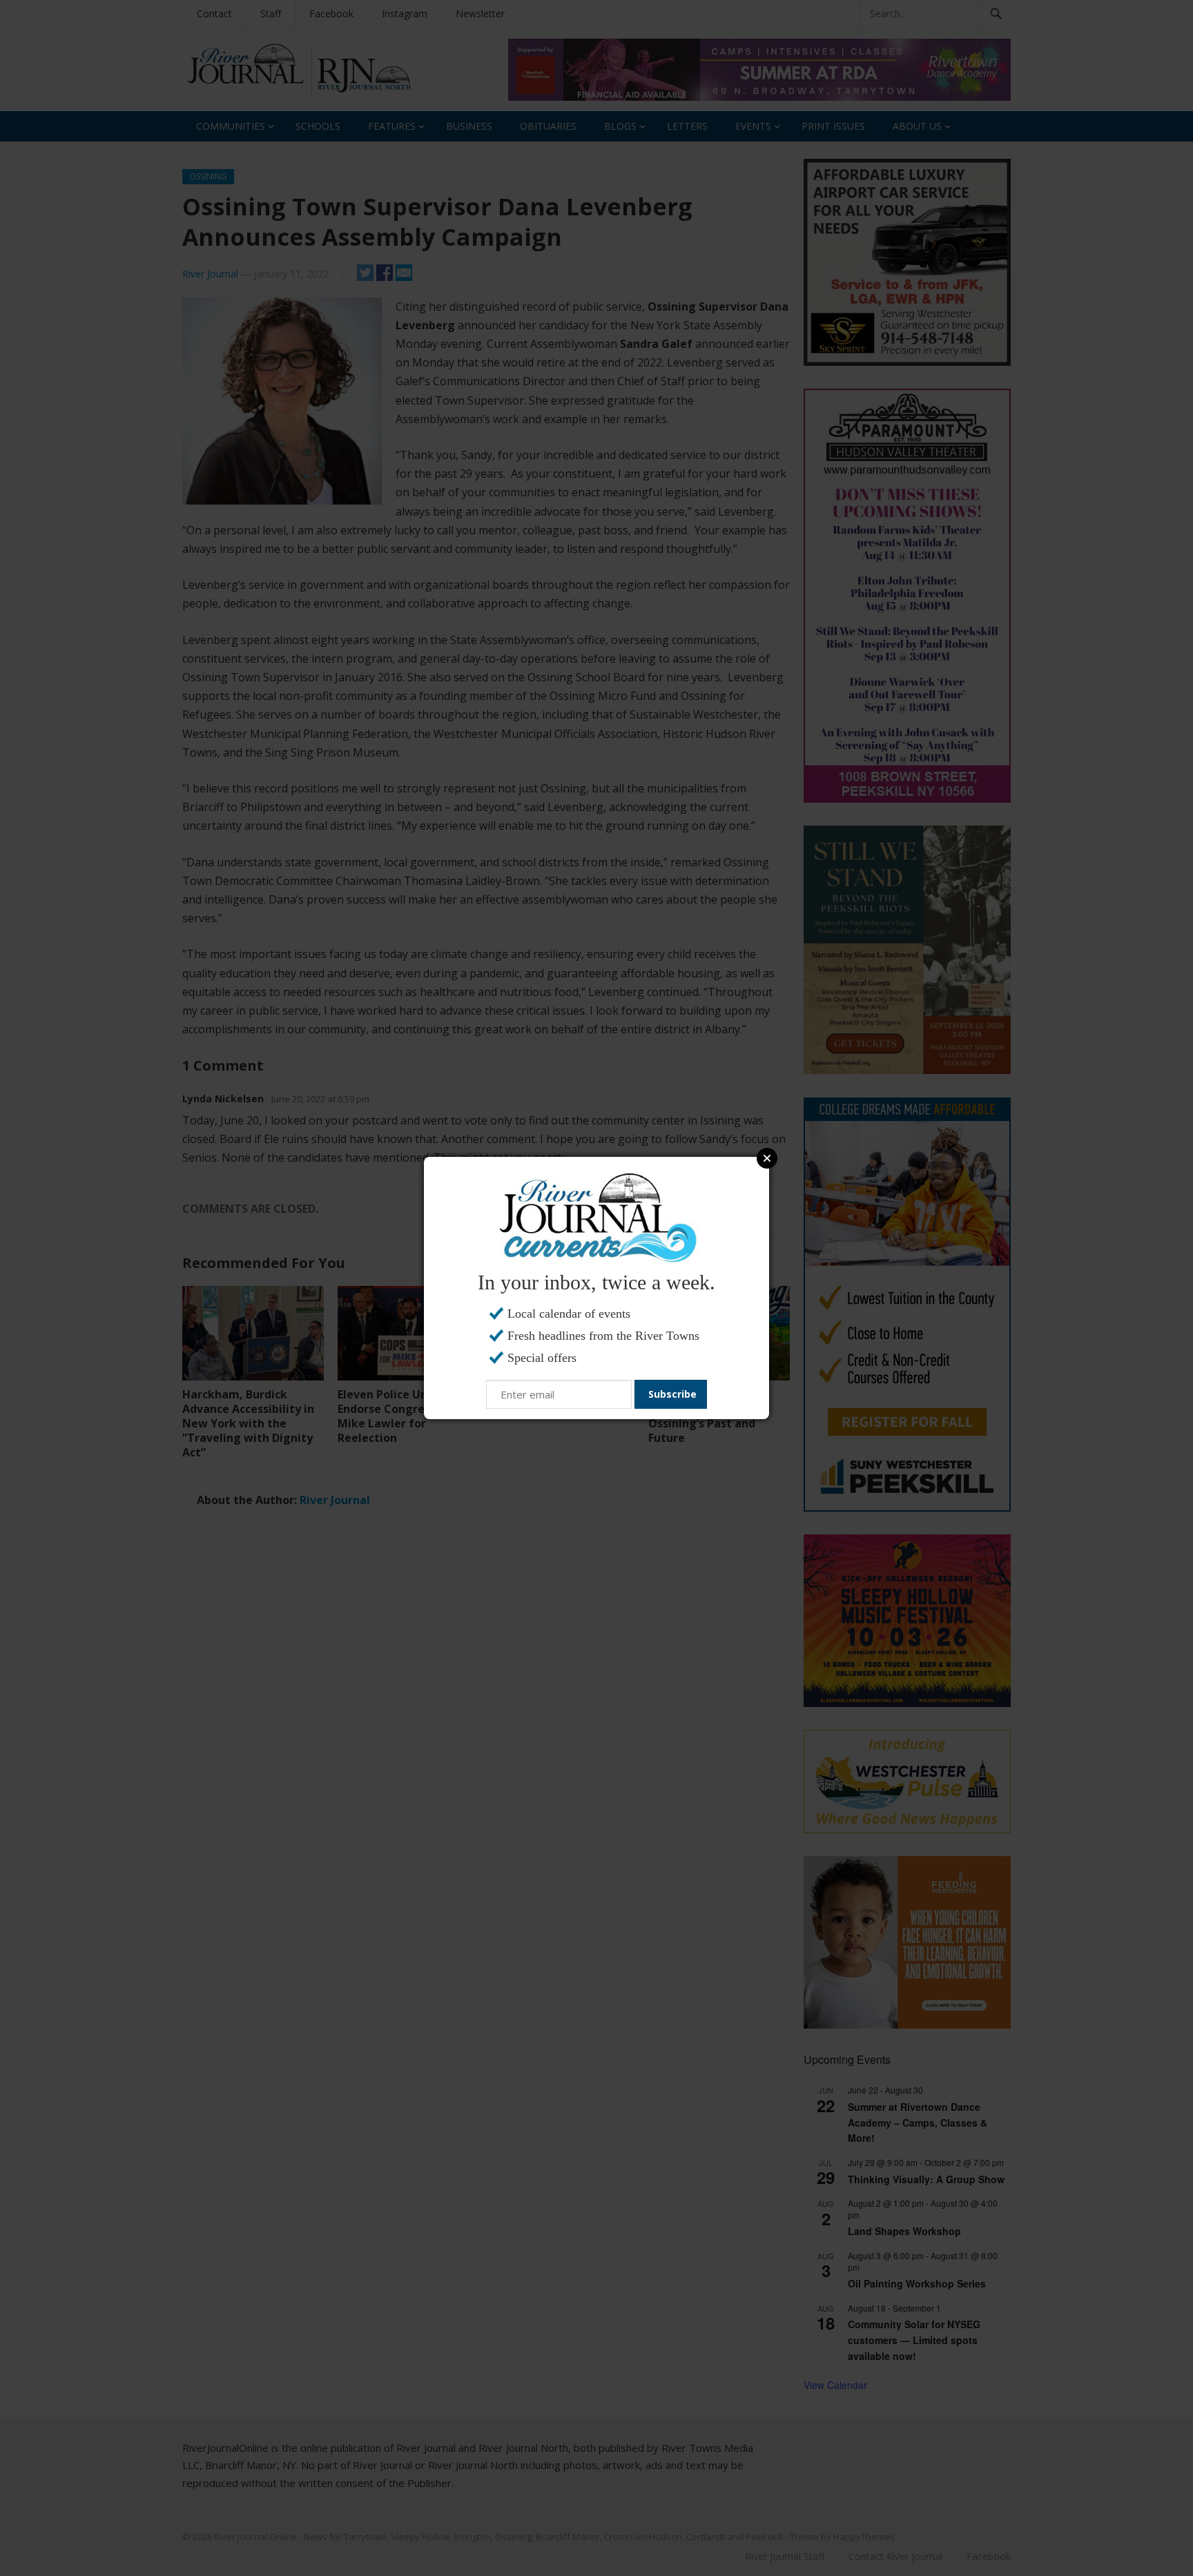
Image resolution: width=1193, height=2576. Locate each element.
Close (767, 1158)
